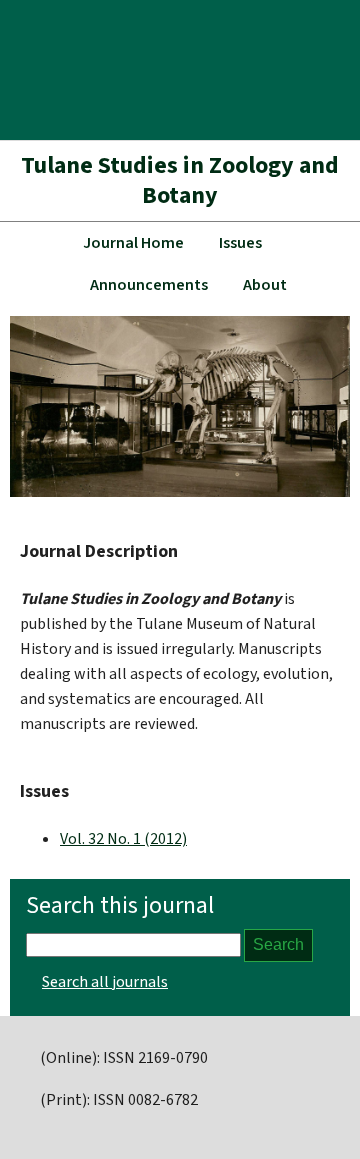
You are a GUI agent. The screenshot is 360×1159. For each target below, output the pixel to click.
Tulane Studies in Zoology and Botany (180, 180)
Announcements (149, 285)
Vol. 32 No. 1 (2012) (123, 839)
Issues (240, 243)
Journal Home (133, 243)
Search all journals (105, 982)
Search (278, 944)
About (265, 285)
